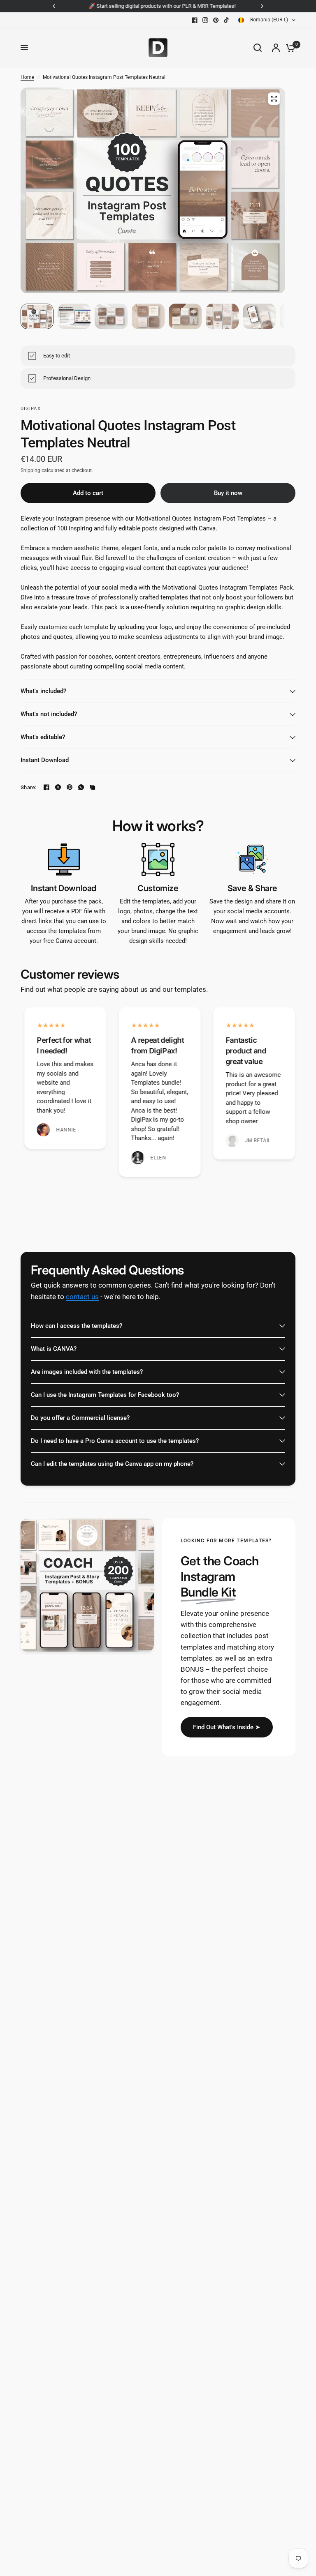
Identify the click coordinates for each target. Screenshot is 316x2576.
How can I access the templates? (77, 1326)
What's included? (43, 691)
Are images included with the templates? (87, 1372)
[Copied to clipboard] (93, 787)
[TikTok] (227, 20)
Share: (29, 787)
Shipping (30, 470)
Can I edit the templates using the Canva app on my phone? (112, 1464)
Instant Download (45, 760)
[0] (288, 48)
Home (27, 77)
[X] (58, 787)
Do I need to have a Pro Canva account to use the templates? (115, 1441)
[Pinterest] (216, 20)
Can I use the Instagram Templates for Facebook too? (105, 1395)
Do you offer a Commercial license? (80, 1418)
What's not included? (49, 714)
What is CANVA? (54, 1349)
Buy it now (228, 493)
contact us (82, 1297)
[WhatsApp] (81, 787)
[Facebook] (195, 20)
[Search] (258, 48)
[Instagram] (205, 20)
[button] (227, 1727)
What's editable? (43, 737)
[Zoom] (274, 99)
